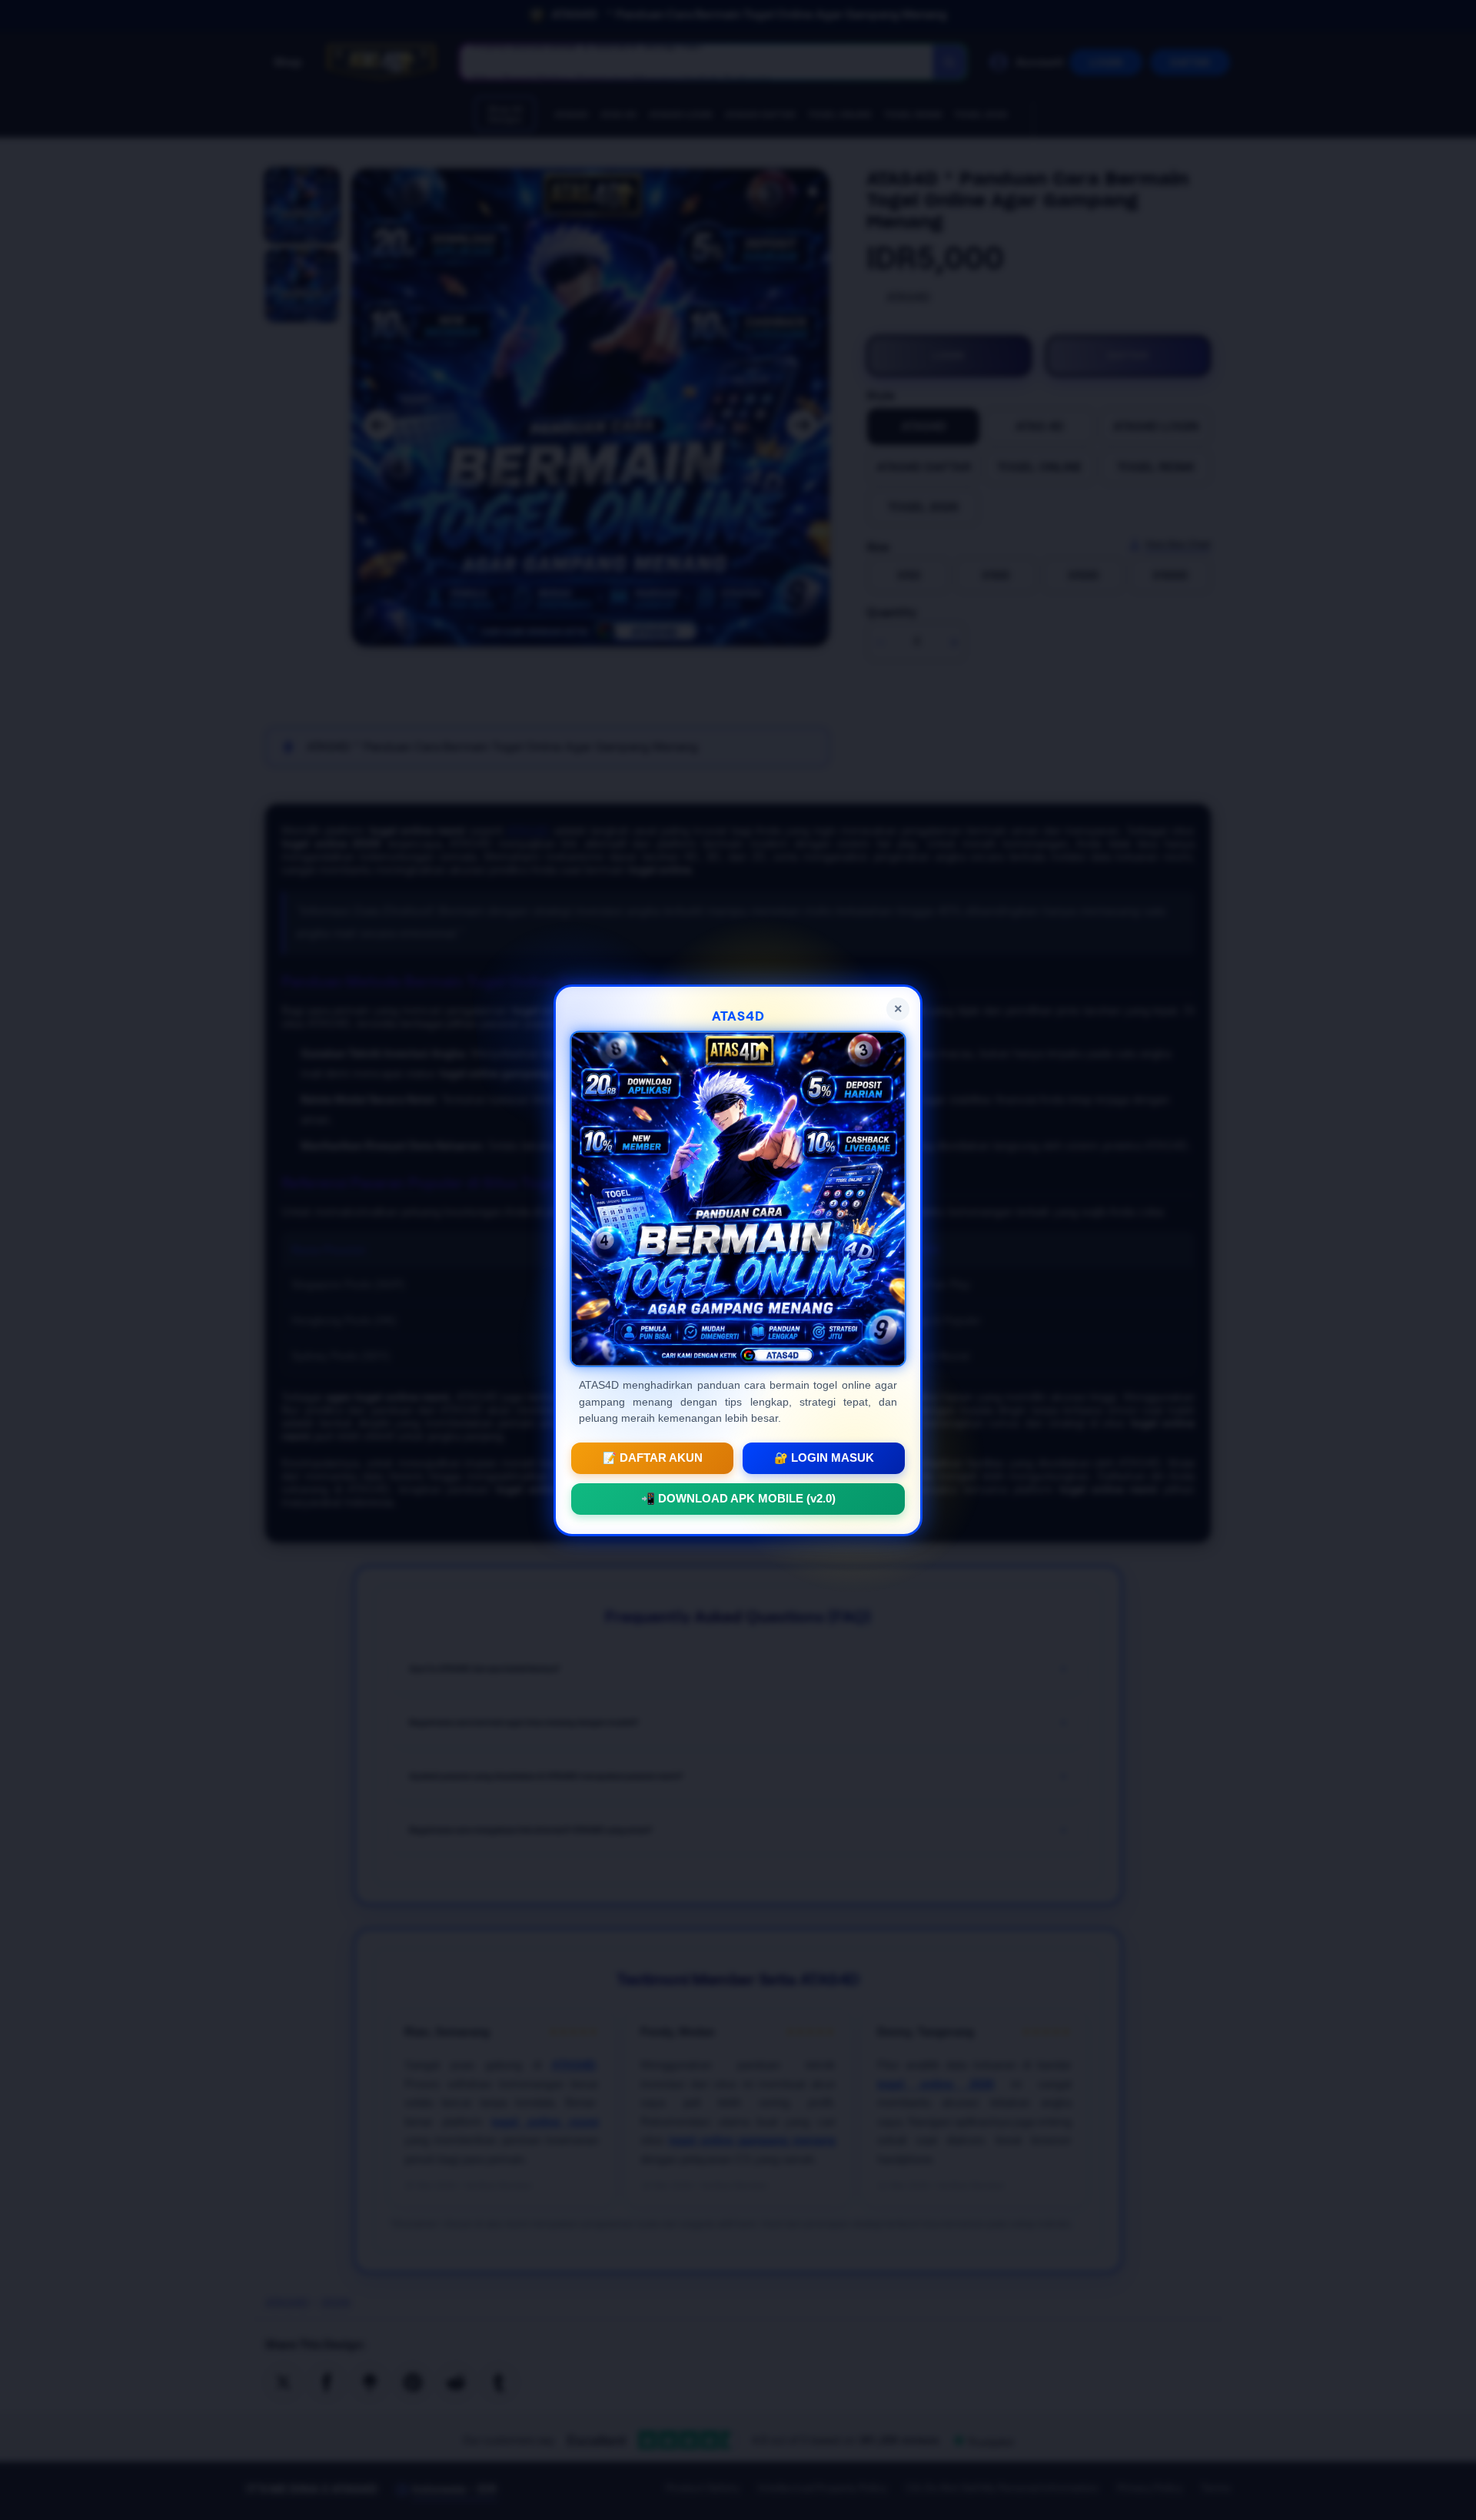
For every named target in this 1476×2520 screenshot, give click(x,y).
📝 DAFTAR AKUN (653, 1457)
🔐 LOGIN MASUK (824, 1457)
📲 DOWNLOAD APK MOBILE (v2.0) (738, 1498)
